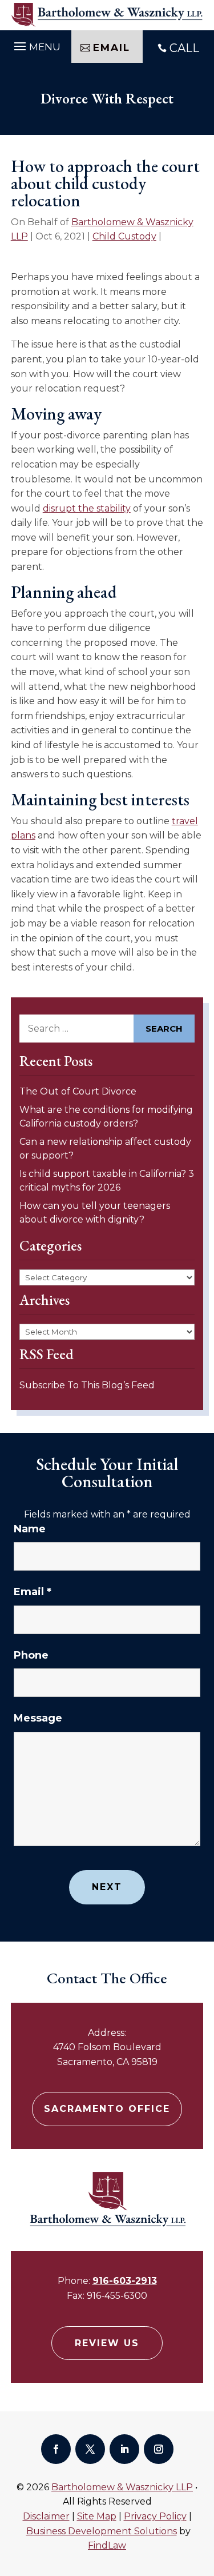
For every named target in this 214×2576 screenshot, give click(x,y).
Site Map (97, 2516)
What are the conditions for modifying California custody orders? (106, 1117)
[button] (203, 2493)
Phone (31, 1655)
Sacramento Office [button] (107, 2109)
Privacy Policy (155, 2516)
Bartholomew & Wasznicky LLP (122, 2487)
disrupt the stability (87, 508)
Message (38, 1718)
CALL (184, 48)
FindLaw (107, 2545)
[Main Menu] (36, 45)
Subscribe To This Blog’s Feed (87, 1385)
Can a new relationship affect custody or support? (105, 1149)
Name (30, 1529)
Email (33, 1592)
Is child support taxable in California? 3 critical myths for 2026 (107, 1181)
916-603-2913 (125, 2281)
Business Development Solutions (102, 2531)
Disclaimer (46, 2516)
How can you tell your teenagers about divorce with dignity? (95, 1213)
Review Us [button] (107, 2343)
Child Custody (124, 236)
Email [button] (112, 47)
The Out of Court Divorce (78, 1091)
